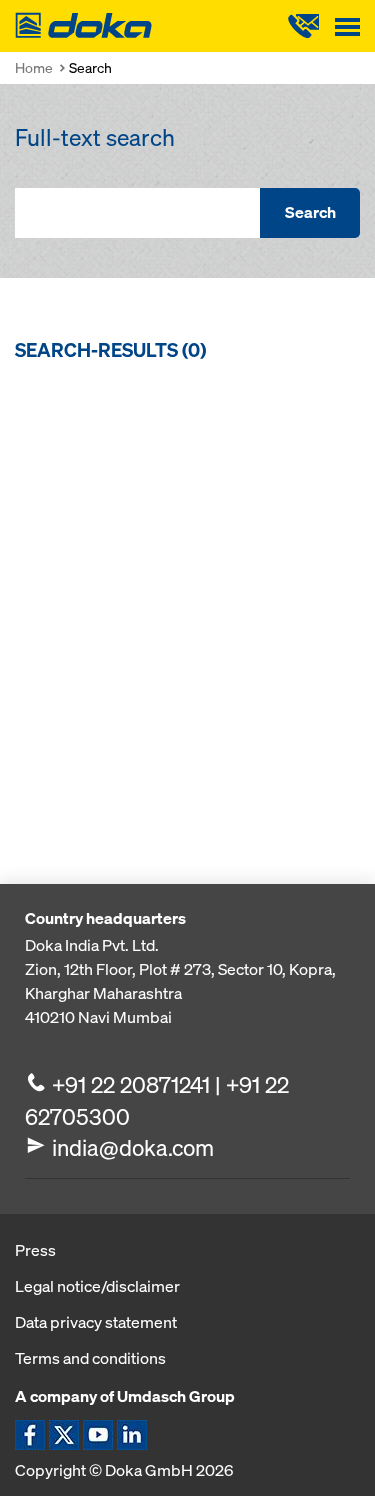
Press (35, 1250)
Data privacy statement (96, 1322)
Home (34, 67)
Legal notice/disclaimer (97, 1286)
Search (310, 212)
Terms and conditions (90, 1358)
